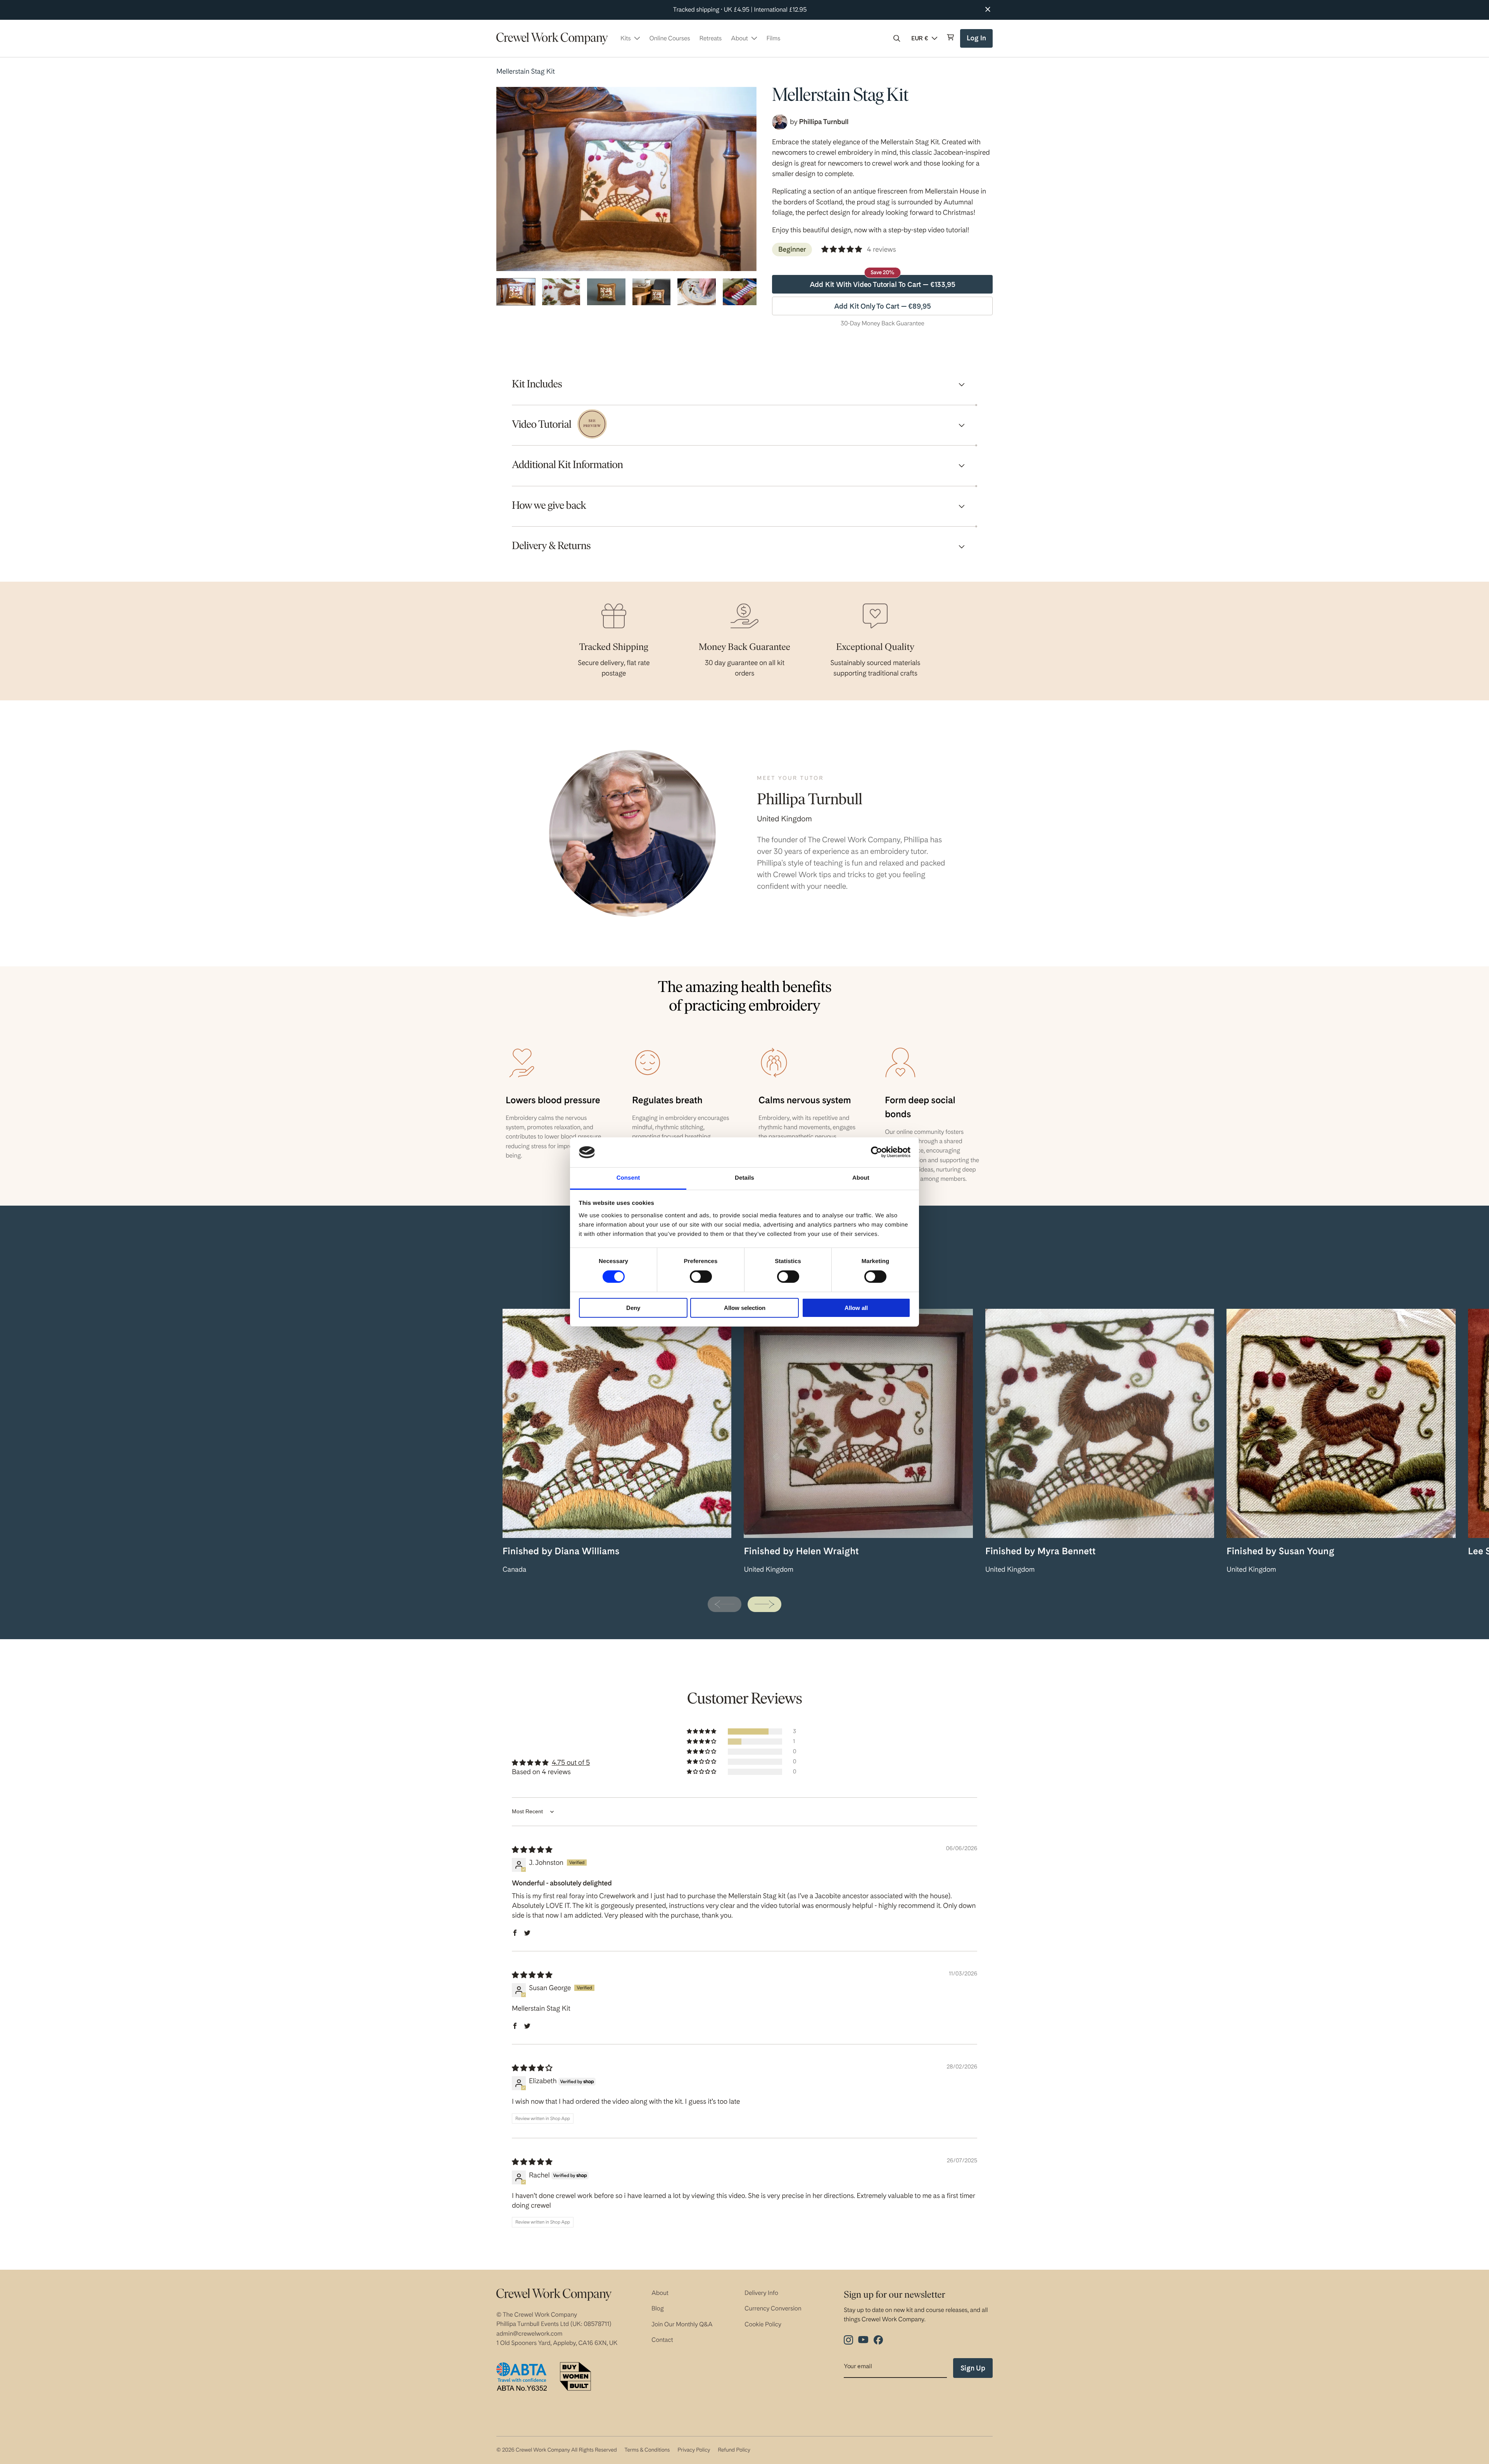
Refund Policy (734, 2450)
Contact (662, 2340)
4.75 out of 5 (571, 1763)
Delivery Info (761, 2293)
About (660, 2293)
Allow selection (745, 1308)
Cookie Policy (763, 2324)
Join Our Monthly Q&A (682, 2324)
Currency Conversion (773, 2308)
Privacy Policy (694, 2450)
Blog (658, 2308)
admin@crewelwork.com (529, 2334)
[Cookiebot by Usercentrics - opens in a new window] (877, 1152)
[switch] (701, 1277)
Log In (977, 41)
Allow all (856, 1308)
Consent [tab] (628, 1178)
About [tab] (861, 1178)
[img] (532, 1850)
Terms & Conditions (647, 2450)
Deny (633, 1308)
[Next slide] (764, 1604)
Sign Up (973, 2368)
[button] (897, 38)
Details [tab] (744, 1178)
